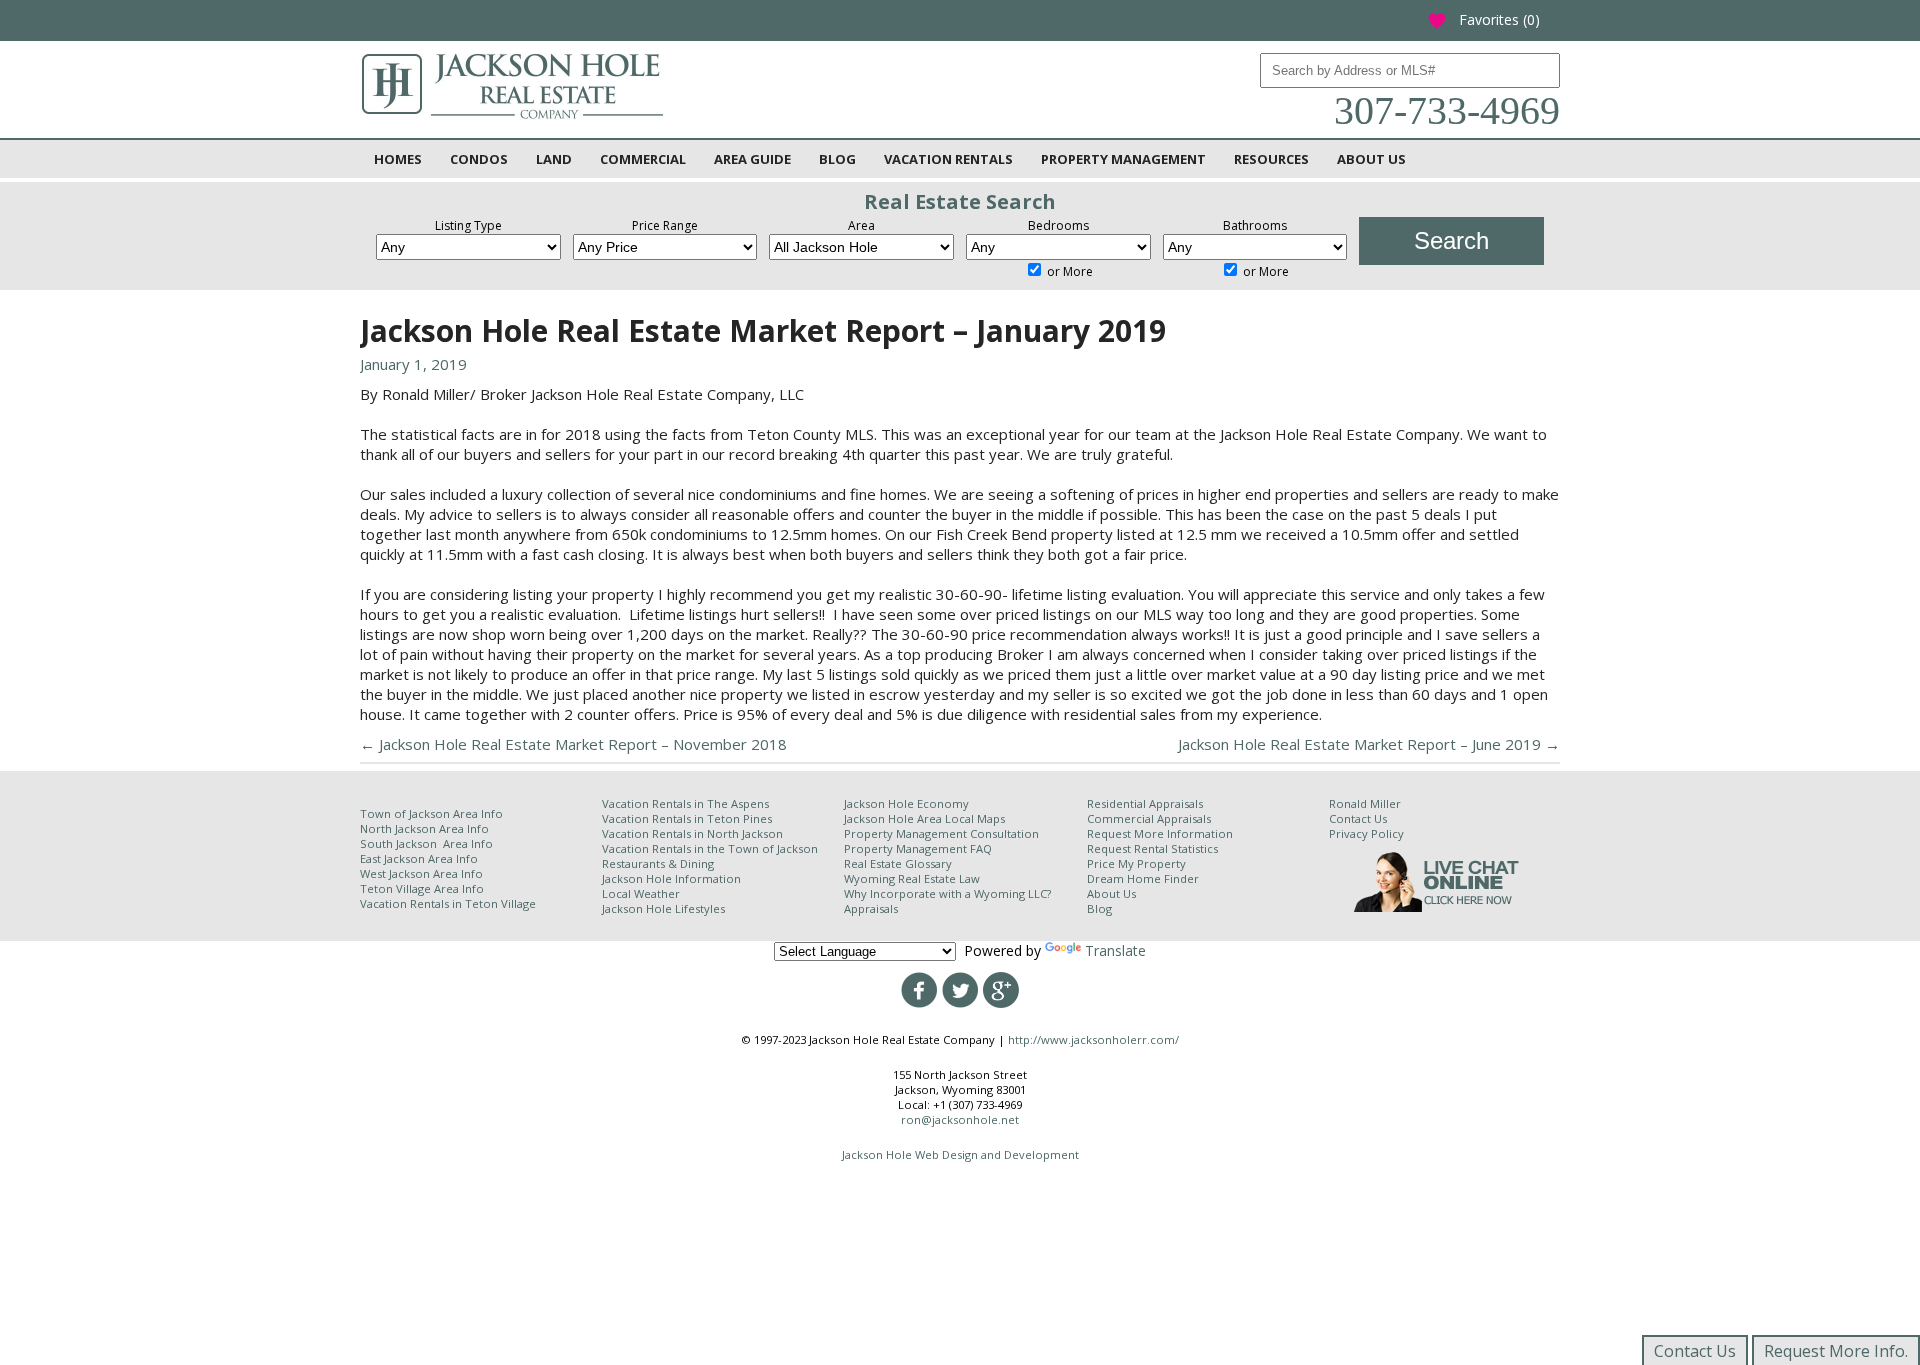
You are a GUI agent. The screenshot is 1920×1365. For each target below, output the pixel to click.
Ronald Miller (1365, 803)
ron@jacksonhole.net (960, 1119)
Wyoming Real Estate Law (912, 878)
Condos (479, 159)
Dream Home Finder (1143, 878)
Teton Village (500, 903)
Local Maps (975, 818)
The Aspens (738, 803)
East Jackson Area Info (419, 858)
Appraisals (871, 908)
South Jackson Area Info (426, 843)
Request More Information (1160, 833)
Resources (1271, 159)
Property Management (1123, 159)
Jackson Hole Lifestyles (663, 908)
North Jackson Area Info (424, 828)
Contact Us (1358, 818)
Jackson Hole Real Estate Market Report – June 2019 (1369, 744)
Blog (837, 159)
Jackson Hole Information (671, 878)
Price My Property (1136, 863)
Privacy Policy (1366, 833)
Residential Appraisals (1145, 803)
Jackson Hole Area (894, 818)
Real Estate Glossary (898, 863)
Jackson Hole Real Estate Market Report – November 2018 (573, 744)
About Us (1371, 159)
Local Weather (641, 893)
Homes (398, 159)
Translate (1115, 950)
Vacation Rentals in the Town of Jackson (710, 848)
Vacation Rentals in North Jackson (692, 833)
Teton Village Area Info (422, 888)
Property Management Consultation (941, 833)
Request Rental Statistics (1152, 848)
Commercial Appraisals (1149, 818)
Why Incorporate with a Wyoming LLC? (947, 893)
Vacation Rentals (948, 159)
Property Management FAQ (918, 848)
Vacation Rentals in (412, 903)
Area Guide (752, 159)
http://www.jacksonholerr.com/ (1093, 1039)
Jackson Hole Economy (906, 803)
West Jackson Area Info (421, 873)
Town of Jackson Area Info (431, 813)
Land (554, 159)
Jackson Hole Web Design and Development (960, 1154)
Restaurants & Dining (658, 863)
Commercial (643, 159)
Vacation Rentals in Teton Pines (687, 818)
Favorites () (1483, 19)
